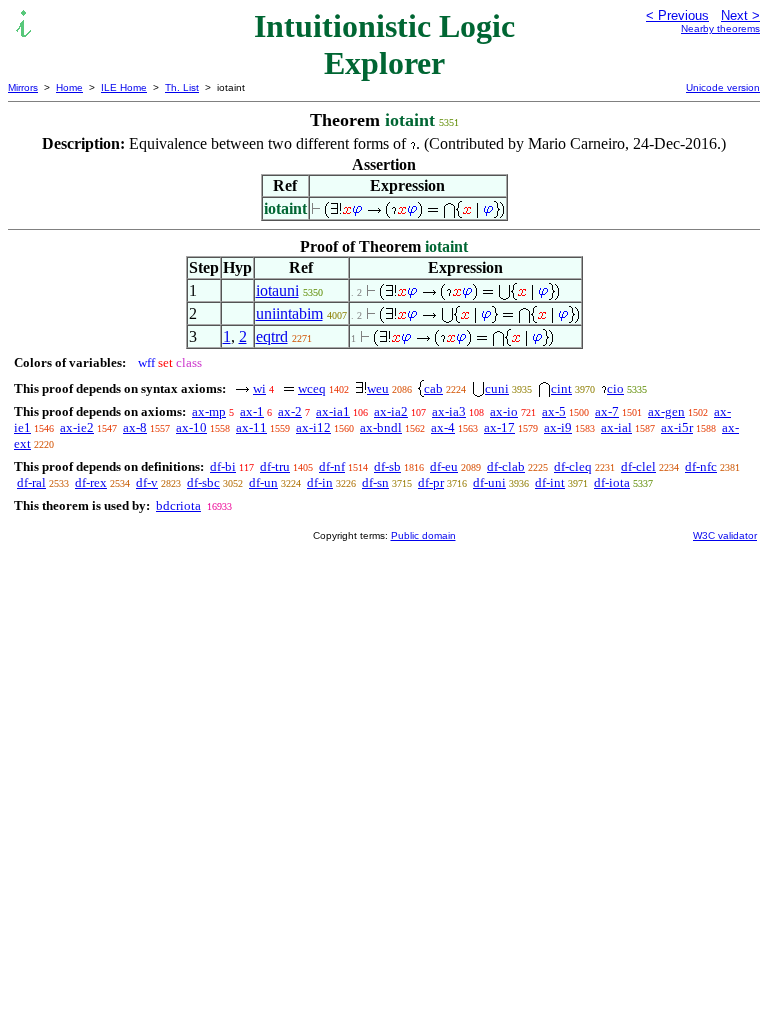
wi (259, 388)
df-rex (91, 482)
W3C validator (725, 535)
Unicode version (723, 87)
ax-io (504, 411)
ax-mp (209, 411)
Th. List (182, 87)
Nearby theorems (720, 28)
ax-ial (616, 427)
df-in (320, 482)
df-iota (612, 482)
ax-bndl (381, 427)
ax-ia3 (449, 411)
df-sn (375, 482)
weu (378, 388)
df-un (263, 482)
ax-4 (443, 427)
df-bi (223, 466)
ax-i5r (677, 427)
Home (69, 87)
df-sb (387, 466)
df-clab (506, 466)
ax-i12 (313, 427)
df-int (550, 482)
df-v (147, 482)
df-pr (431, 482)
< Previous (677, 15)
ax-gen (666, 411)
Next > (740, 15)
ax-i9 (558, 427)
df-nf (332, 466)
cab (433, 388)
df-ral (31, 482)
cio (615, 388)
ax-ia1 (333, 411)
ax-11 (251, 427)
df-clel (638, 466)
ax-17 (499, 427)
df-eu (444, 466)
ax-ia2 (391, 411)
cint (561, 388)
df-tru (275, 466)
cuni (497, 388)
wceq (312, 388)
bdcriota (178, 505)
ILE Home (124, 87)
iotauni (277, 290)
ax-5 (554, 411)
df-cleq (573, 466)
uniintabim (289, 313)
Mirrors (23, 87)
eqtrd (272, 336)
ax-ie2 (77, 427)
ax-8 (135, 427)
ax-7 (607, 411)
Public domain (423, 535)
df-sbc (203, 482)
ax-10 (191, 427)
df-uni (489, 482)
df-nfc (701, 466)
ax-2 (290, 411)
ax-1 (252, 411)
